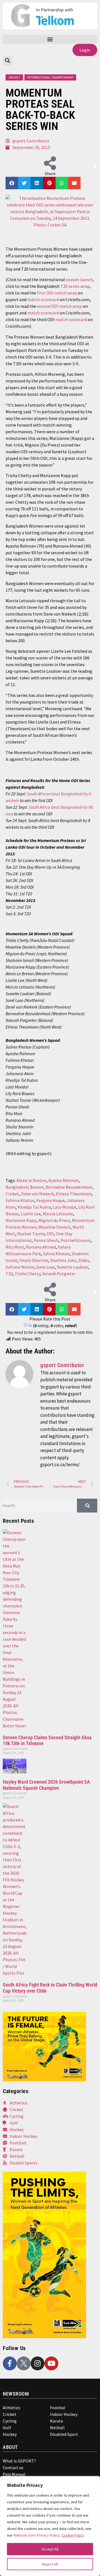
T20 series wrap (75, 286)
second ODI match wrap (59, 306)
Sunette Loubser (72, 1267)
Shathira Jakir (63, 1260)
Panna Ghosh (46, 1240)
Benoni (37, 1187)
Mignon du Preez (54, 1220)
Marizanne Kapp (21, 1220)
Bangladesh (17, 1187)
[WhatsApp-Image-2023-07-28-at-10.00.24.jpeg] (44, 2336)
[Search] (87, 1506)
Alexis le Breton (31, 1180)
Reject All (50, 2564)
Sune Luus (46, 1267)
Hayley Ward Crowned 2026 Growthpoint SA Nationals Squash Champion (46, 1785)
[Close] (92, 2483)
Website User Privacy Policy (37, 2535)
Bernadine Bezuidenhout (69, 1187)
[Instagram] (37, 2363)
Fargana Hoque (51, 1200)
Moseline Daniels (54, 1227)
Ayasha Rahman (63, 1180)
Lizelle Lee (31, 1214)
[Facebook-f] (10, 2363)
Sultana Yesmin (20, 1267)
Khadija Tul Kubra (34, 1207)
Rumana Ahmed (41, 1247)
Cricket (14, 77)
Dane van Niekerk (37, 1194)
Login (85, 50)
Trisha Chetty (27, 1274)
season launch (79, 279)
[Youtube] (51, 2363)
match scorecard (43, 299)
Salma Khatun (56, 1254)
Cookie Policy (73, 2535)
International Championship (50, 77)
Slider (84, 1260)
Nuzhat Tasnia (31, 1234)
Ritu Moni (15, 1247)
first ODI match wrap (57, 293)
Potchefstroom (76, 1240)
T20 (9, 1274)
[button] (50, 39)
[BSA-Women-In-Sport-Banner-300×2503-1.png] (44, 2080)
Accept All (50, 2549)
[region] (50, 2526)
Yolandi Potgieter (59, 1274)
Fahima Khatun (20, 1200)
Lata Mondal (65, 1207)
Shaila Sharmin (34, 1260)
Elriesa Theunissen (74, 1194)
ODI (50, 1234)
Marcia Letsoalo (58, 1214)
